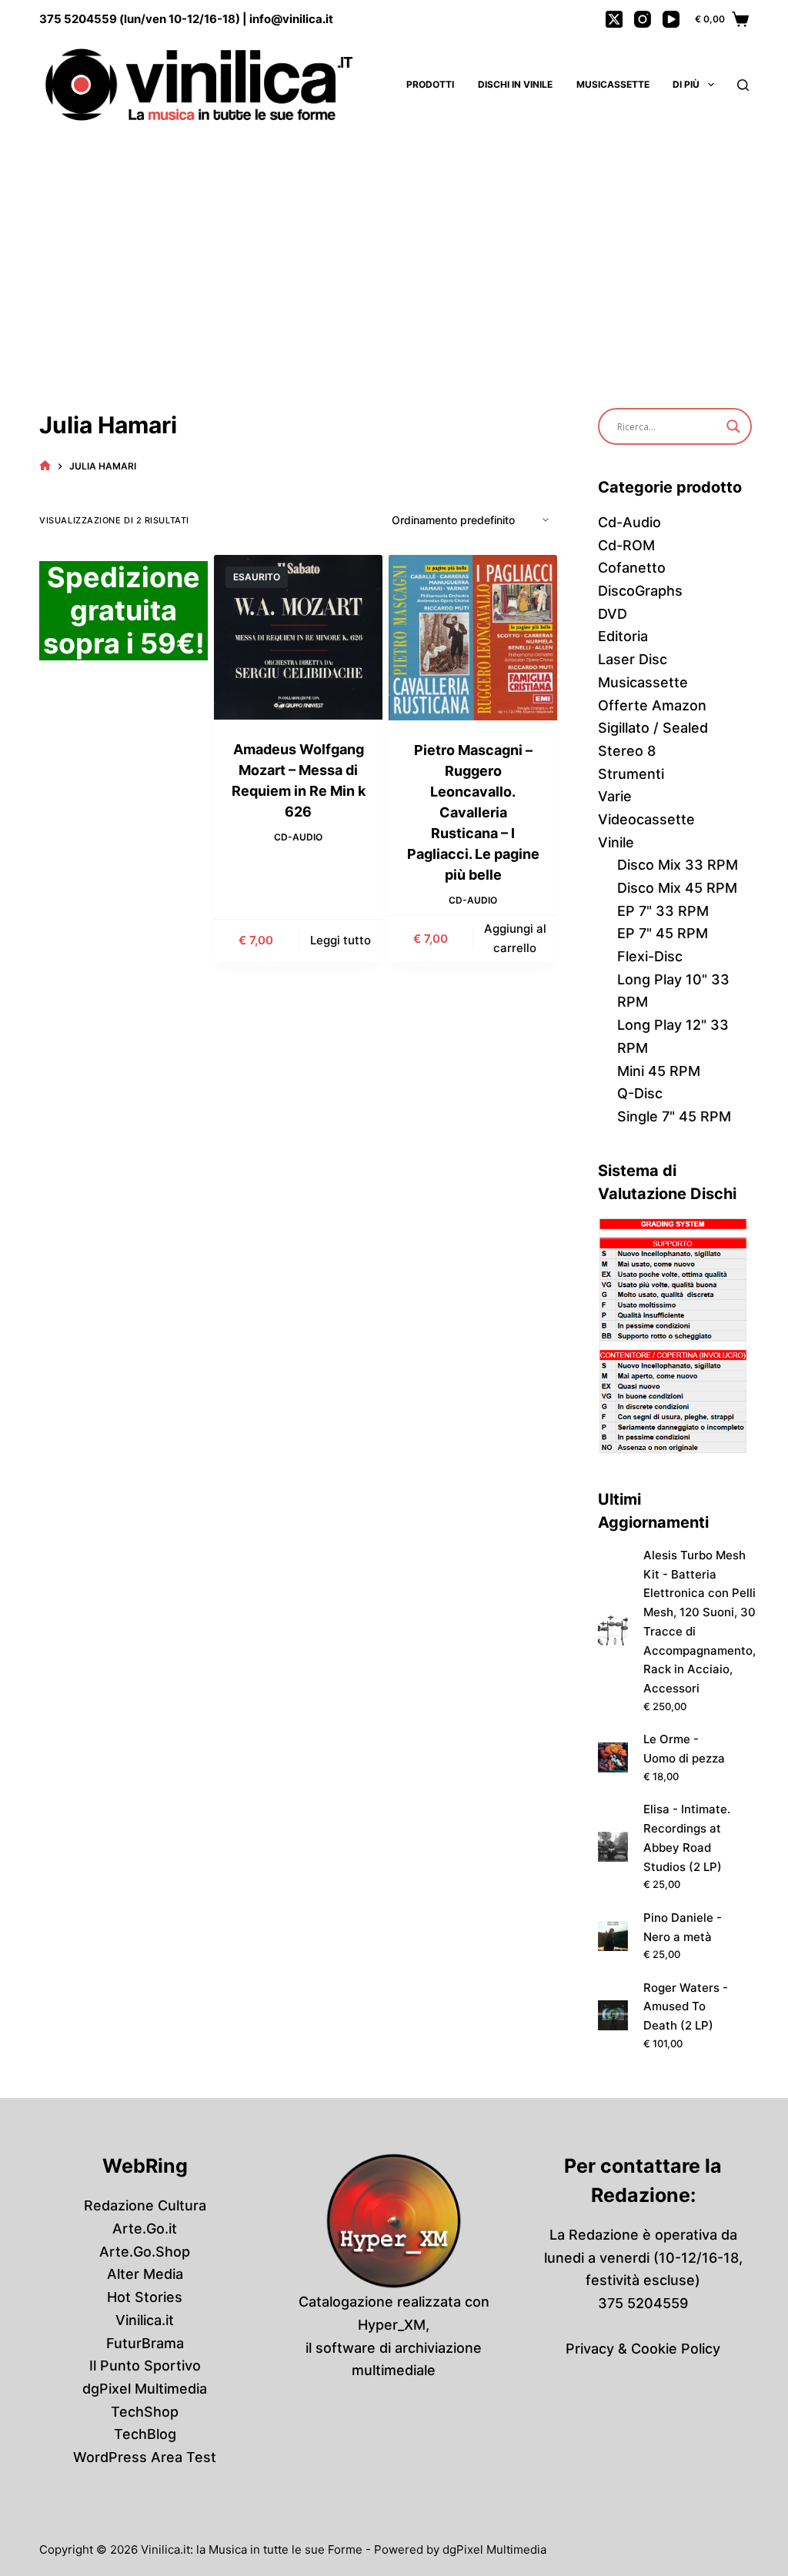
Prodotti (430, 84)
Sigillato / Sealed (653, 728)
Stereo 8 (627, 751)
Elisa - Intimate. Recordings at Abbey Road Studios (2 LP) (687, 1838)
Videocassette (646, 819)
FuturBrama (145, 2343)
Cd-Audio (298, 837)
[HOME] (45, 466)
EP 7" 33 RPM (663, 911)
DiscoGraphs (640, 591)
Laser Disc (633, 659)
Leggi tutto (341, 940)
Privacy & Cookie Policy (643, 2349)
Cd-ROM (626, 545)
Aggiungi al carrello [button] (515, 938)
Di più (686, 84)
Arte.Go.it (145, 2229)
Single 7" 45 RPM (674, 1116)
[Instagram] (643, 19)
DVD (613, 614)
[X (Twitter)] (614, 19)
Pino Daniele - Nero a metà (683, 1927)
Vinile (616, 842)
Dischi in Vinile (515, 84)
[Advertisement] (394, 246)
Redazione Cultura (145, 2205)
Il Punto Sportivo (145, 2366)
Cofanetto (632, 568)
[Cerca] (743, 85)
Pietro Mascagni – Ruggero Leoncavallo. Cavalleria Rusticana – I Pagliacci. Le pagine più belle (473, 812)
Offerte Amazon (652, 705)
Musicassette (613, 84)
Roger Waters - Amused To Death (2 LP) (686, 2007)
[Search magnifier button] (733, 426)
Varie (615, 796)
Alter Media (145, 2274)
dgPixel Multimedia (145, 2389)
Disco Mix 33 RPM (678, 865)
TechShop (145, 2412)
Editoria (623, 636)
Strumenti (631, 774)
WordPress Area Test (145, 2457)
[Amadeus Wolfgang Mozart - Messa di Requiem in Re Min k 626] (298, 637)
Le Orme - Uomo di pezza (684, 1749)
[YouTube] (671, 19)
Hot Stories (145, 2297)
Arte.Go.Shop (145, 2252)
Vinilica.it (145, 2320)
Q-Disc (640, 1093)
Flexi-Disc (650, 956)
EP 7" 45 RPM (663, 933)
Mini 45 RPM (659, 1071)
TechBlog (145, 2434)
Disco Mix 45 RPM (677, 888)
